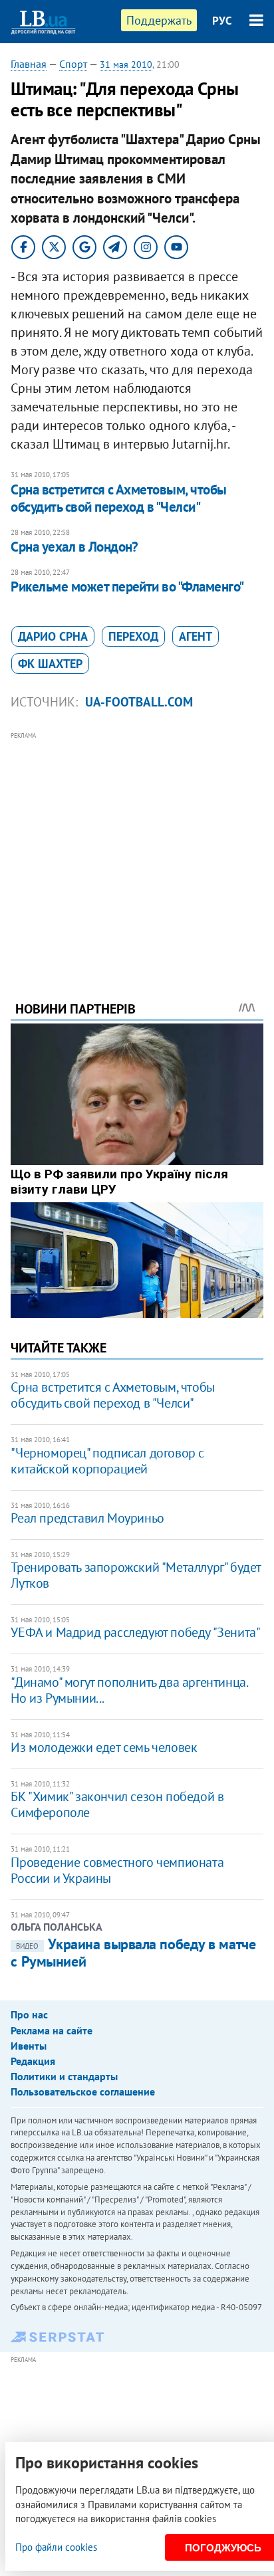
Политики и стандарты (64, 2076)
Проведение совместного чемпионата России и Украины (117, 1870)
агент (196, 636)
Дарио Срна (53, 636)
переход (133, 636)
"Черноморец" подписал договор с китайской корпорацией (107, 1461)
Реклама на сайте (52, 2030)
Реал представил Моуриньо (87, 1518)
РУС (222, 21)
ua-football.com (139, 702)
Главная (29, 64)
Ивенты (29, 2046)
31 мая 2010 (126, 64)
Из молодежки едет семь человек (104, 1747)
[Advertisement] (137, 848)
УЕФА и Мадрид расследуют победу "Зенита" (135, 1632)
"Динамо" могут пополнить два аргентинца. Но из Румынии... (129, 1690)
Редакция (33, 2061)
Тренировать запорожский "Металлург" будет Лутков (136, 1575)
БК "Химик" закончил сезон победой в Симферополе (117, 1804)
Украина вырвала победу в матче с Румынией (133, 1953)
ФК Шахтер (50, 664)
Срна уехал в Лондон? (74, 547)
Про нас (29, 2014)
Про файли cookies (56, 2547)
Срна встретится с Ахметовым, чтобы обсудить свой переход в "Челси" (118, 498)
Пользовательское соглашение (83, 2092)
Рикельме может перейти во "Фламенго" (127, 587)
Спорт (73, 64)
